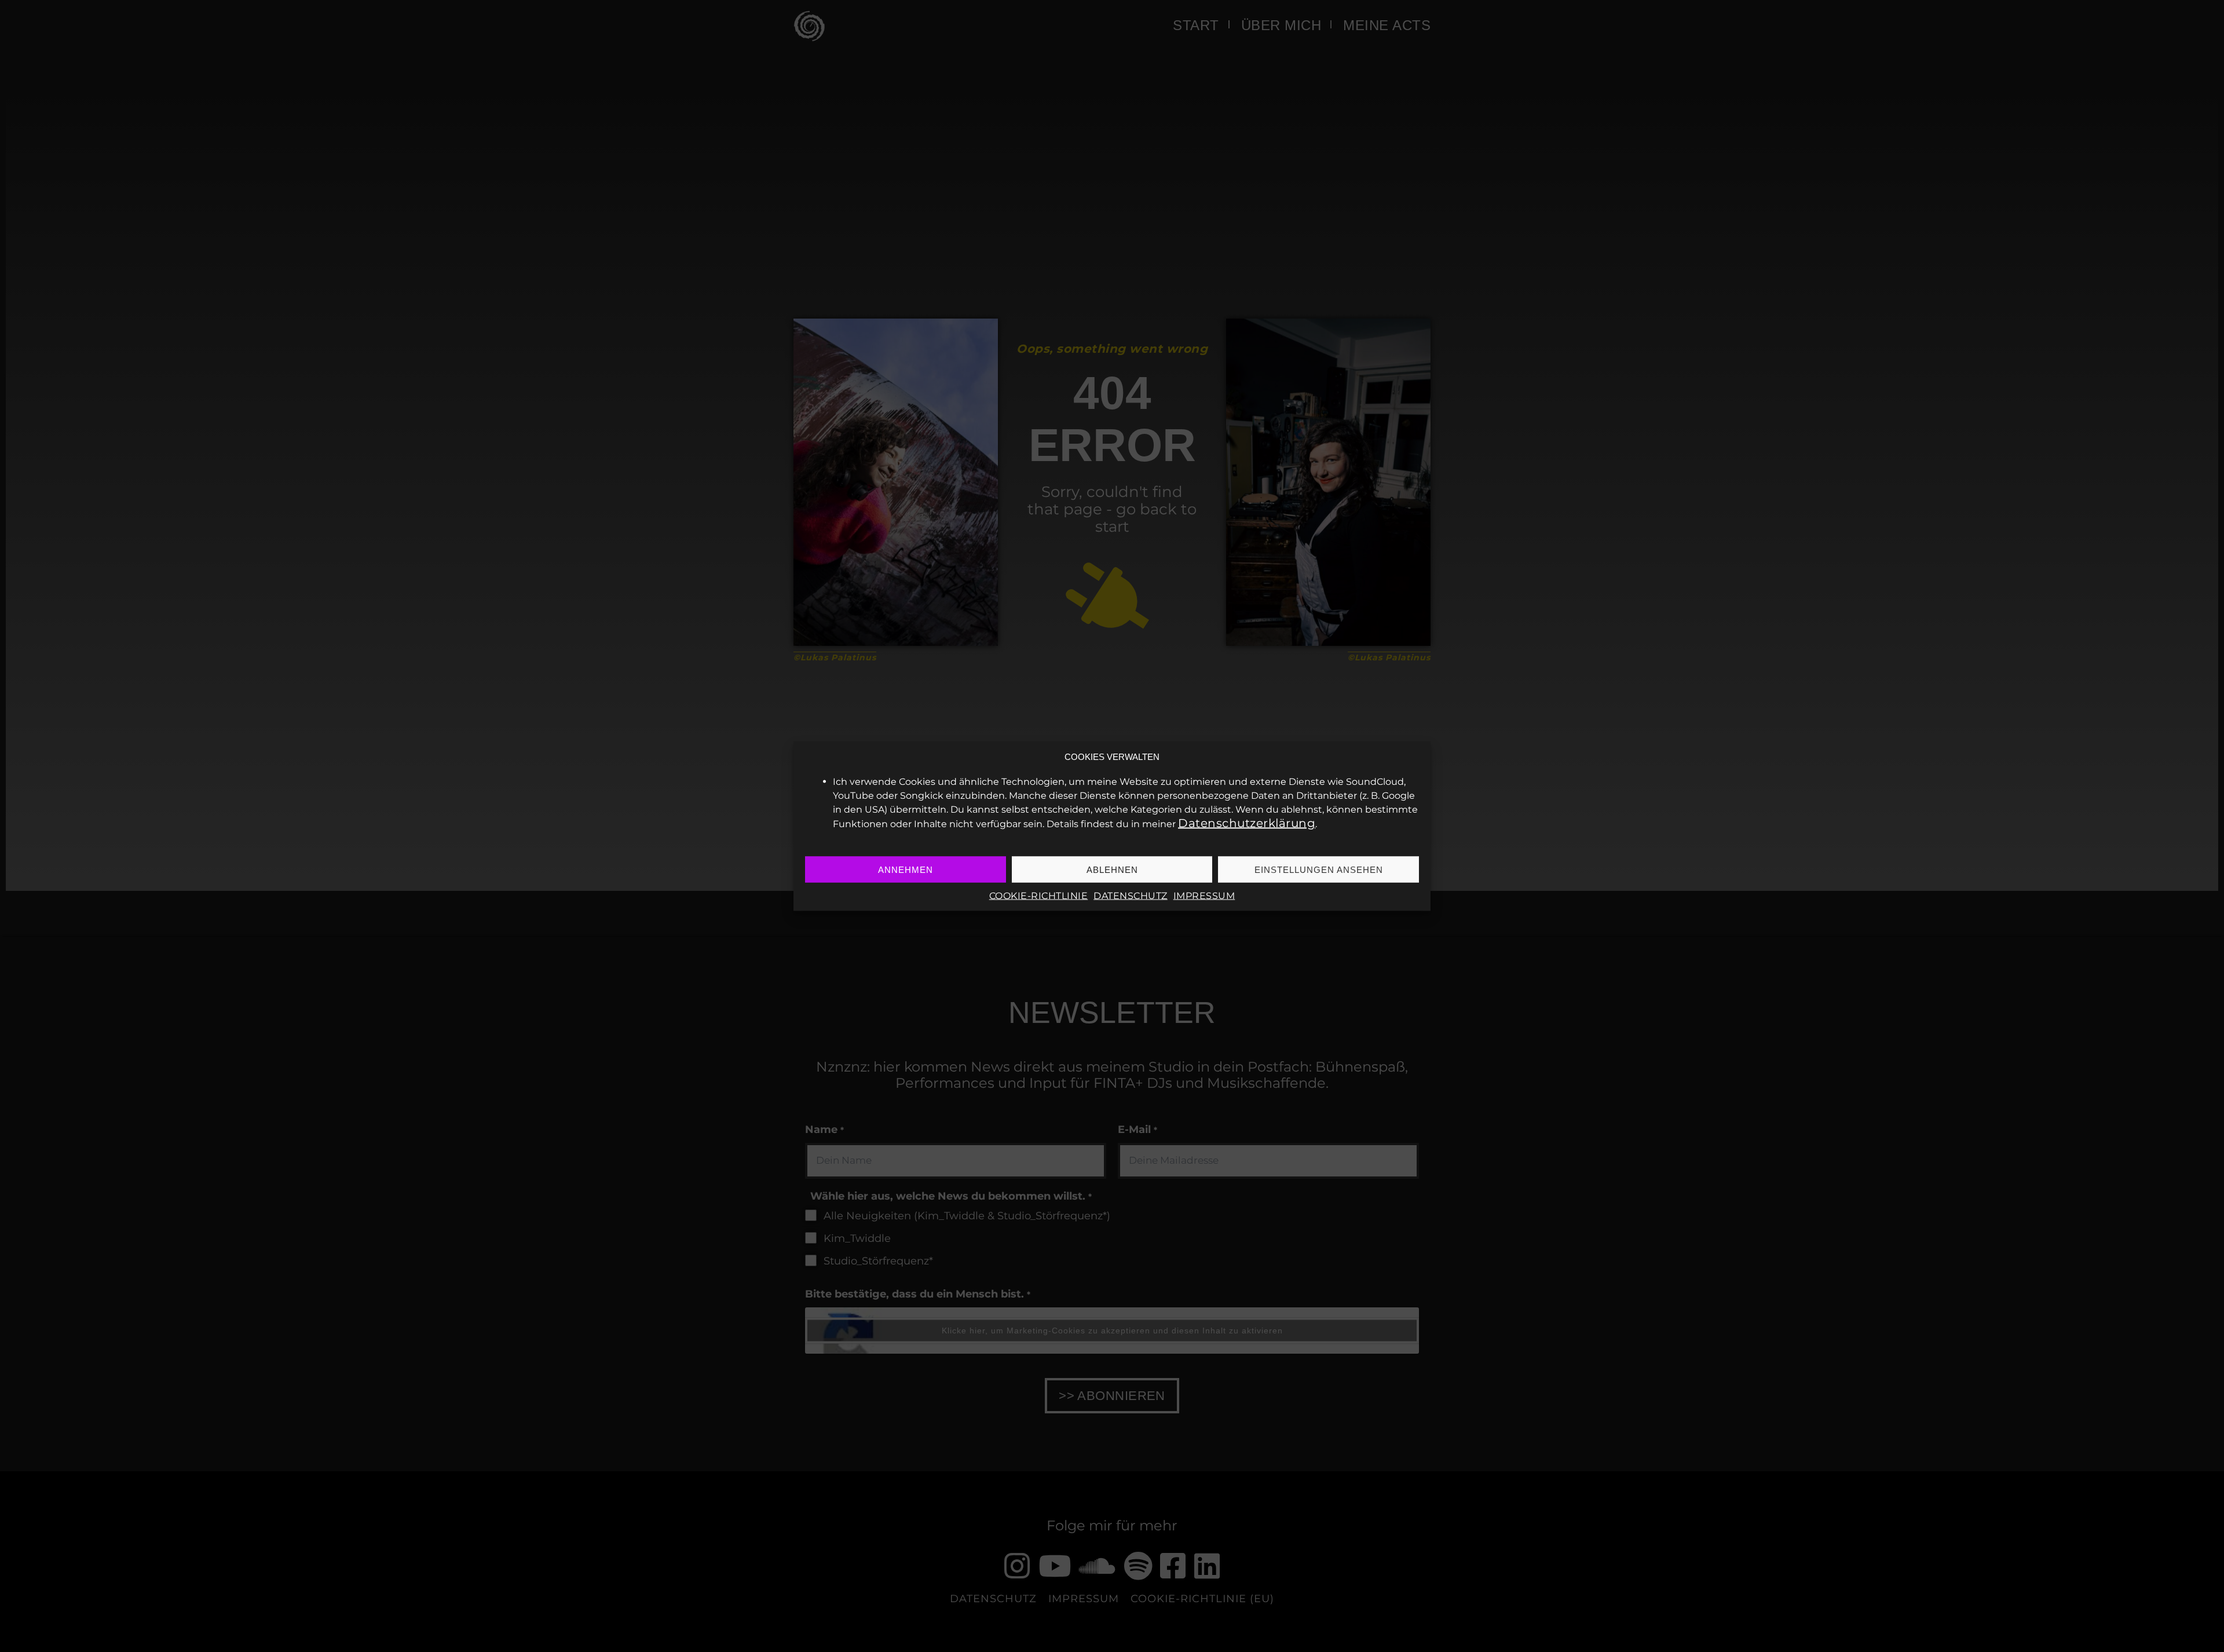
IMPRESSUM (1204, 896)
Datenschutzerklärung (1247, 823)
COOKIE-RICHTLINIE (1039, 896)
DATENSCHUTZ (1131, 896)
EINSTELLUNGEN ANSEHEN (1319, 869)
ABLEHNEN (1112, 869)
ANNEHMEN (906, 869)
